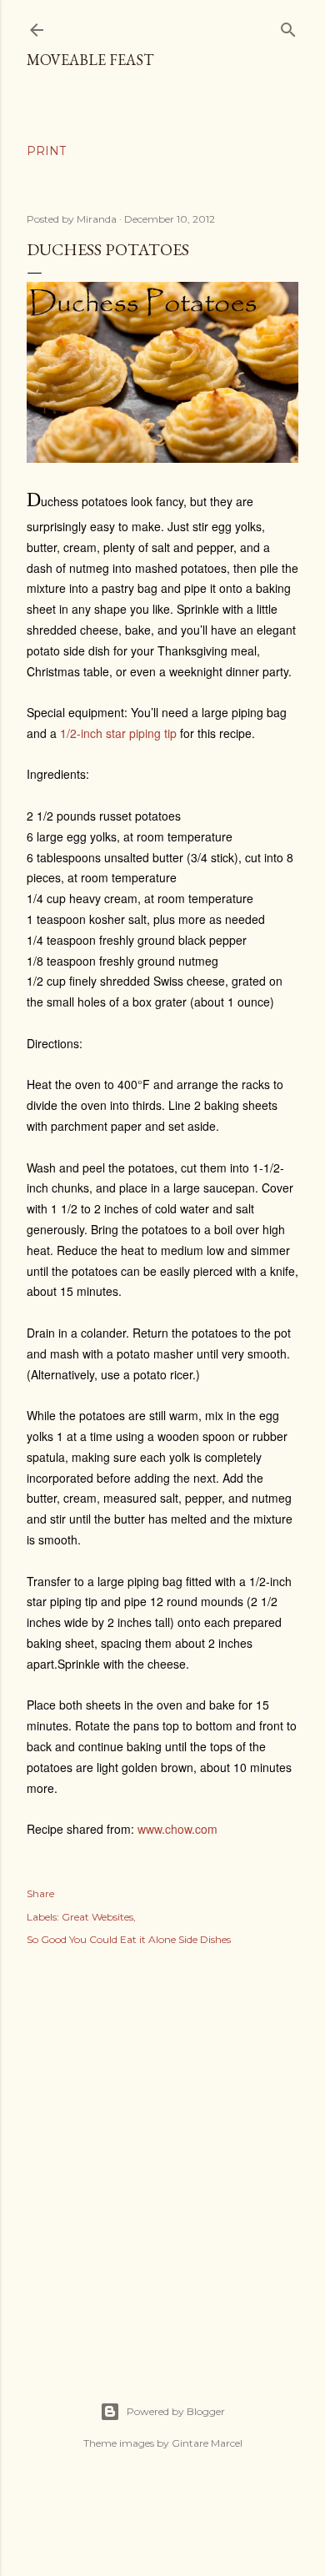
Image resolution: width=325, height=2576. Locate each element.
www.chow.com (177, 1829)
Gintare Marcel (207, 2443)
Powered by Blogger (176, 2411)
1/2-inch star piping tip (118, 733)
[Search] (288, 26)
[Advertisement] (162, 2156)
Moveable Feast (90, 60)
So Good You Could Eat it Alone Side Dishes (129, 1939)
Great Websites (97, 1917)
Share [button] (40, 1893)
